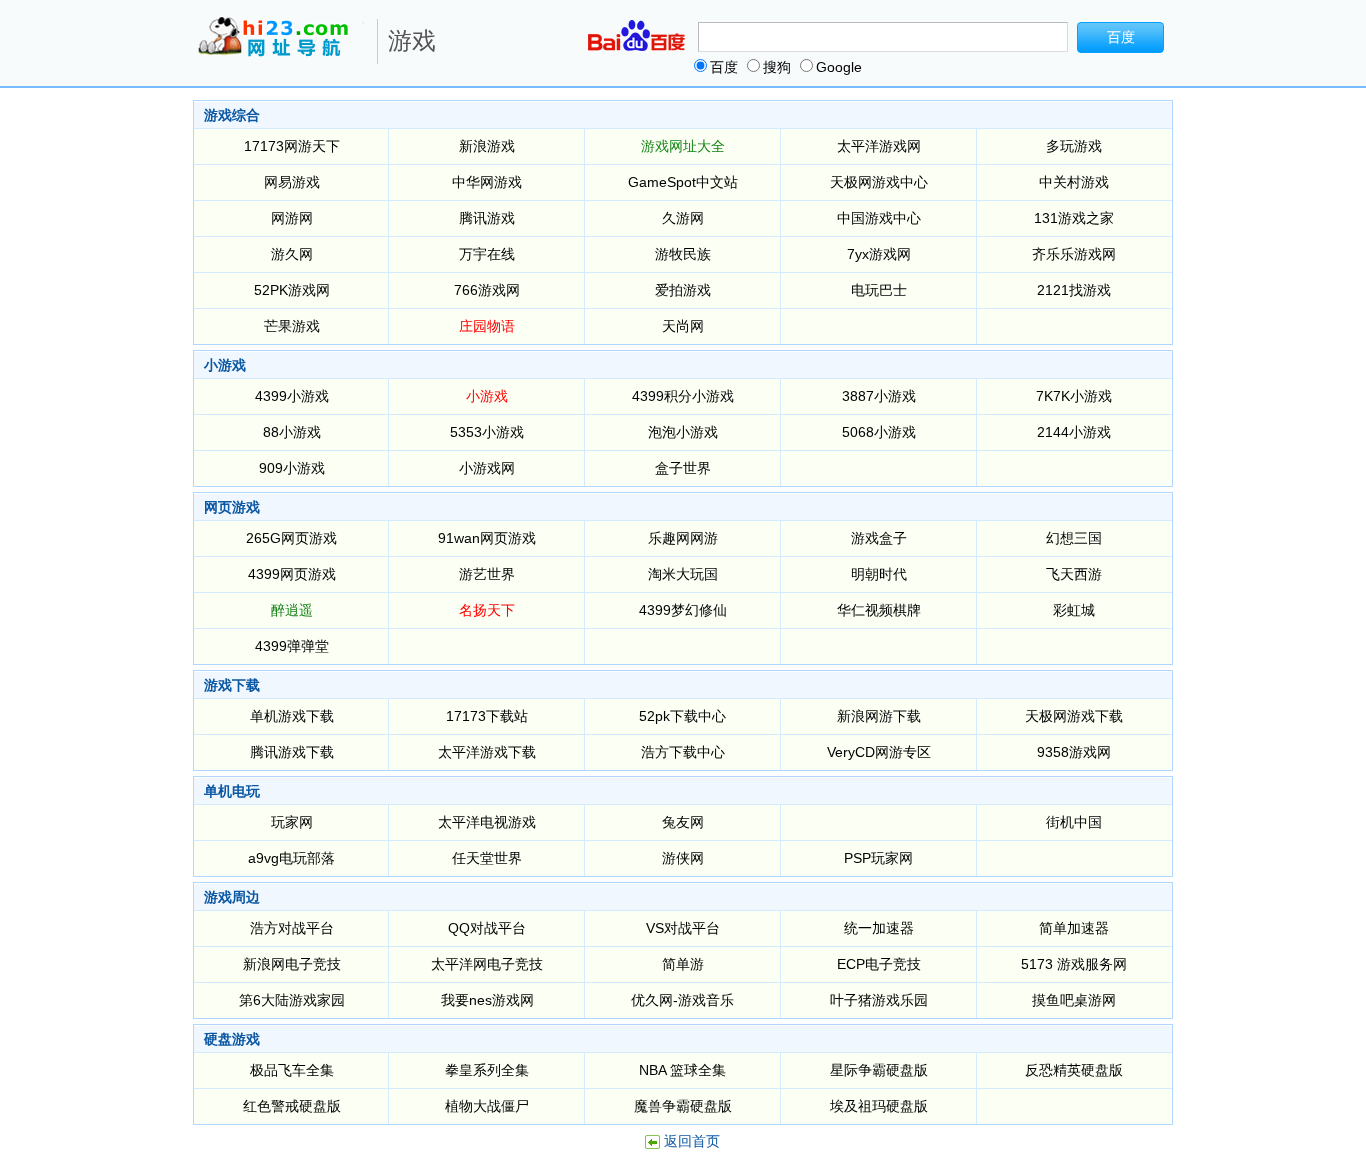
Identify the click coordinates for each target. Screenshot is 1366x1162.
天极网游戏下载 (1074, 716)
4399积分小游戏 (683, 396)
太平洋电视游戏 (487, 822)
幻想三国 (1074, 538)
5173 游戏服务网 (1074, 964)
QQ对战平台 (487, 928)
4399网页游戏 (292, 574)
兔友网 (683, 822)
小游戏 (487, 396)
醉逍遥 (292, 610)
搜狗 (777, 67)
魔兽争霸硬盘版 (683, 1106)
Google (839, 67)
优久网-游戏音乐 (682, 1000)
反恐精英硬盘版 (1074, 1070)
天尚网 (683, 326)
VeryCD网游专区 (879, 752)
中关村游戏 (1074, 182)
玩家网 (292, 822)
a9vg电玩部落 (291, 858)
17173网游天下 (292, 146)
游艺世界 (487, 574)
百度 (724, 67)
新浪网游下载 (879, 716)
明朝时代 (879, 574)
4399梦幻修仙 (683, 610)
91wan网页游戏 (487, 538)
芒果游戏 (292, 326)
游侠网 (683, 858)
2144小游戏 (1074, 432)
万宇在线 (487, 254)
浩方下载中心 (683, 752)
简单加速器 (1074, 928)
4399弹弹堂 (292, 646)
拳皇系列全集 (487, 1070)
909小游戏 (292, 468)
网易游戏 (292, 182)
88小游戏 (292, 432)
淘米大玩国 (683, 574)
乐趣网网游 (683, 538)
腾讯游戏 (487, 218)
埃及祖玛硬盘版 (879, 1106)
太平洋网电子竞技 (487, 964)
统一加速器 (879, 928)
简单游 (683, 964)
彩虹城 (1074, 610)
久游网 (683, 218)
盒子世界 (683, 468)
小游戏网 (487, 468)
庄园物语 (487, 326)
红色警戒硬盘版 (292, 1106)
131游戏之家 (1074, 218)
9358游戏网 (1074, 752)
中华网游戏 (487, 182)
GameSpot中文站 (683, 182)
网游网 (292, 218)
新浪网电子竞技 (292, 964)
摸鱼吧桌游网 (1074, 1000)
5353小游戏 (487, 432)
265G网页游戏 (291, 538)
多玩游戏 (1074, 146)
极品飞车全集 (292, 1070)
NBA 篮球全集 (682, 1070)
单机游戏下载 (292, 716)
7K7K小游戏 (1074, 396)
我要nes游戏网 (487, 1000)
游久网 (292, 254)
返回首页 (692, 1141)
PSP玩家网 (878, 858)
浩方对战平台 (292, 928)
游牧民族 (683, 254)
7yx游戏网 (879, 254)
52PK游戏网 (292, 290)
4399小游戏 (292, 396)
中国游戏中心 (879, 218)
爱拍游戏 (683, 290)
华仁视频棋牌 (879, 610)
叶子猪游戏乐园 (879, 1000)
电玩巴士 (879, 290)
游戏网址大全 (683, 146)
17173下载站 (487, 716)
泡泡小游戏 (683, 432)
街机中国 (1074, 822)
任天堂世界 (487, 858)
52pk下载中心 (682, 716)
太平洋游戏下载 (487, 752)
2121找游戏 (1074, 290)
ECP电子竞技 (879, 964)
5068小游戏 (879, 432)
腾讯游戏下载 (292, 752)
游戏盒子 (879, 538)
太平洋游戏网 (879, 146)
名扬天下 (487, 610)
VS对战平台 (683, 928)
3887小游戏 (879, 396)
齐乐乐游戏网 (1074, 254)
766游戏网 (487, 290)
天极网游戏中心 (879, 182)
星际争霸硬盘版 (879, 1070)
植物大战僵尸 (487, 1106)
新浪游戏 (487, 146)
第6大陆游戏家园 (292, 1000)
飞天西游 (1074, 574)
